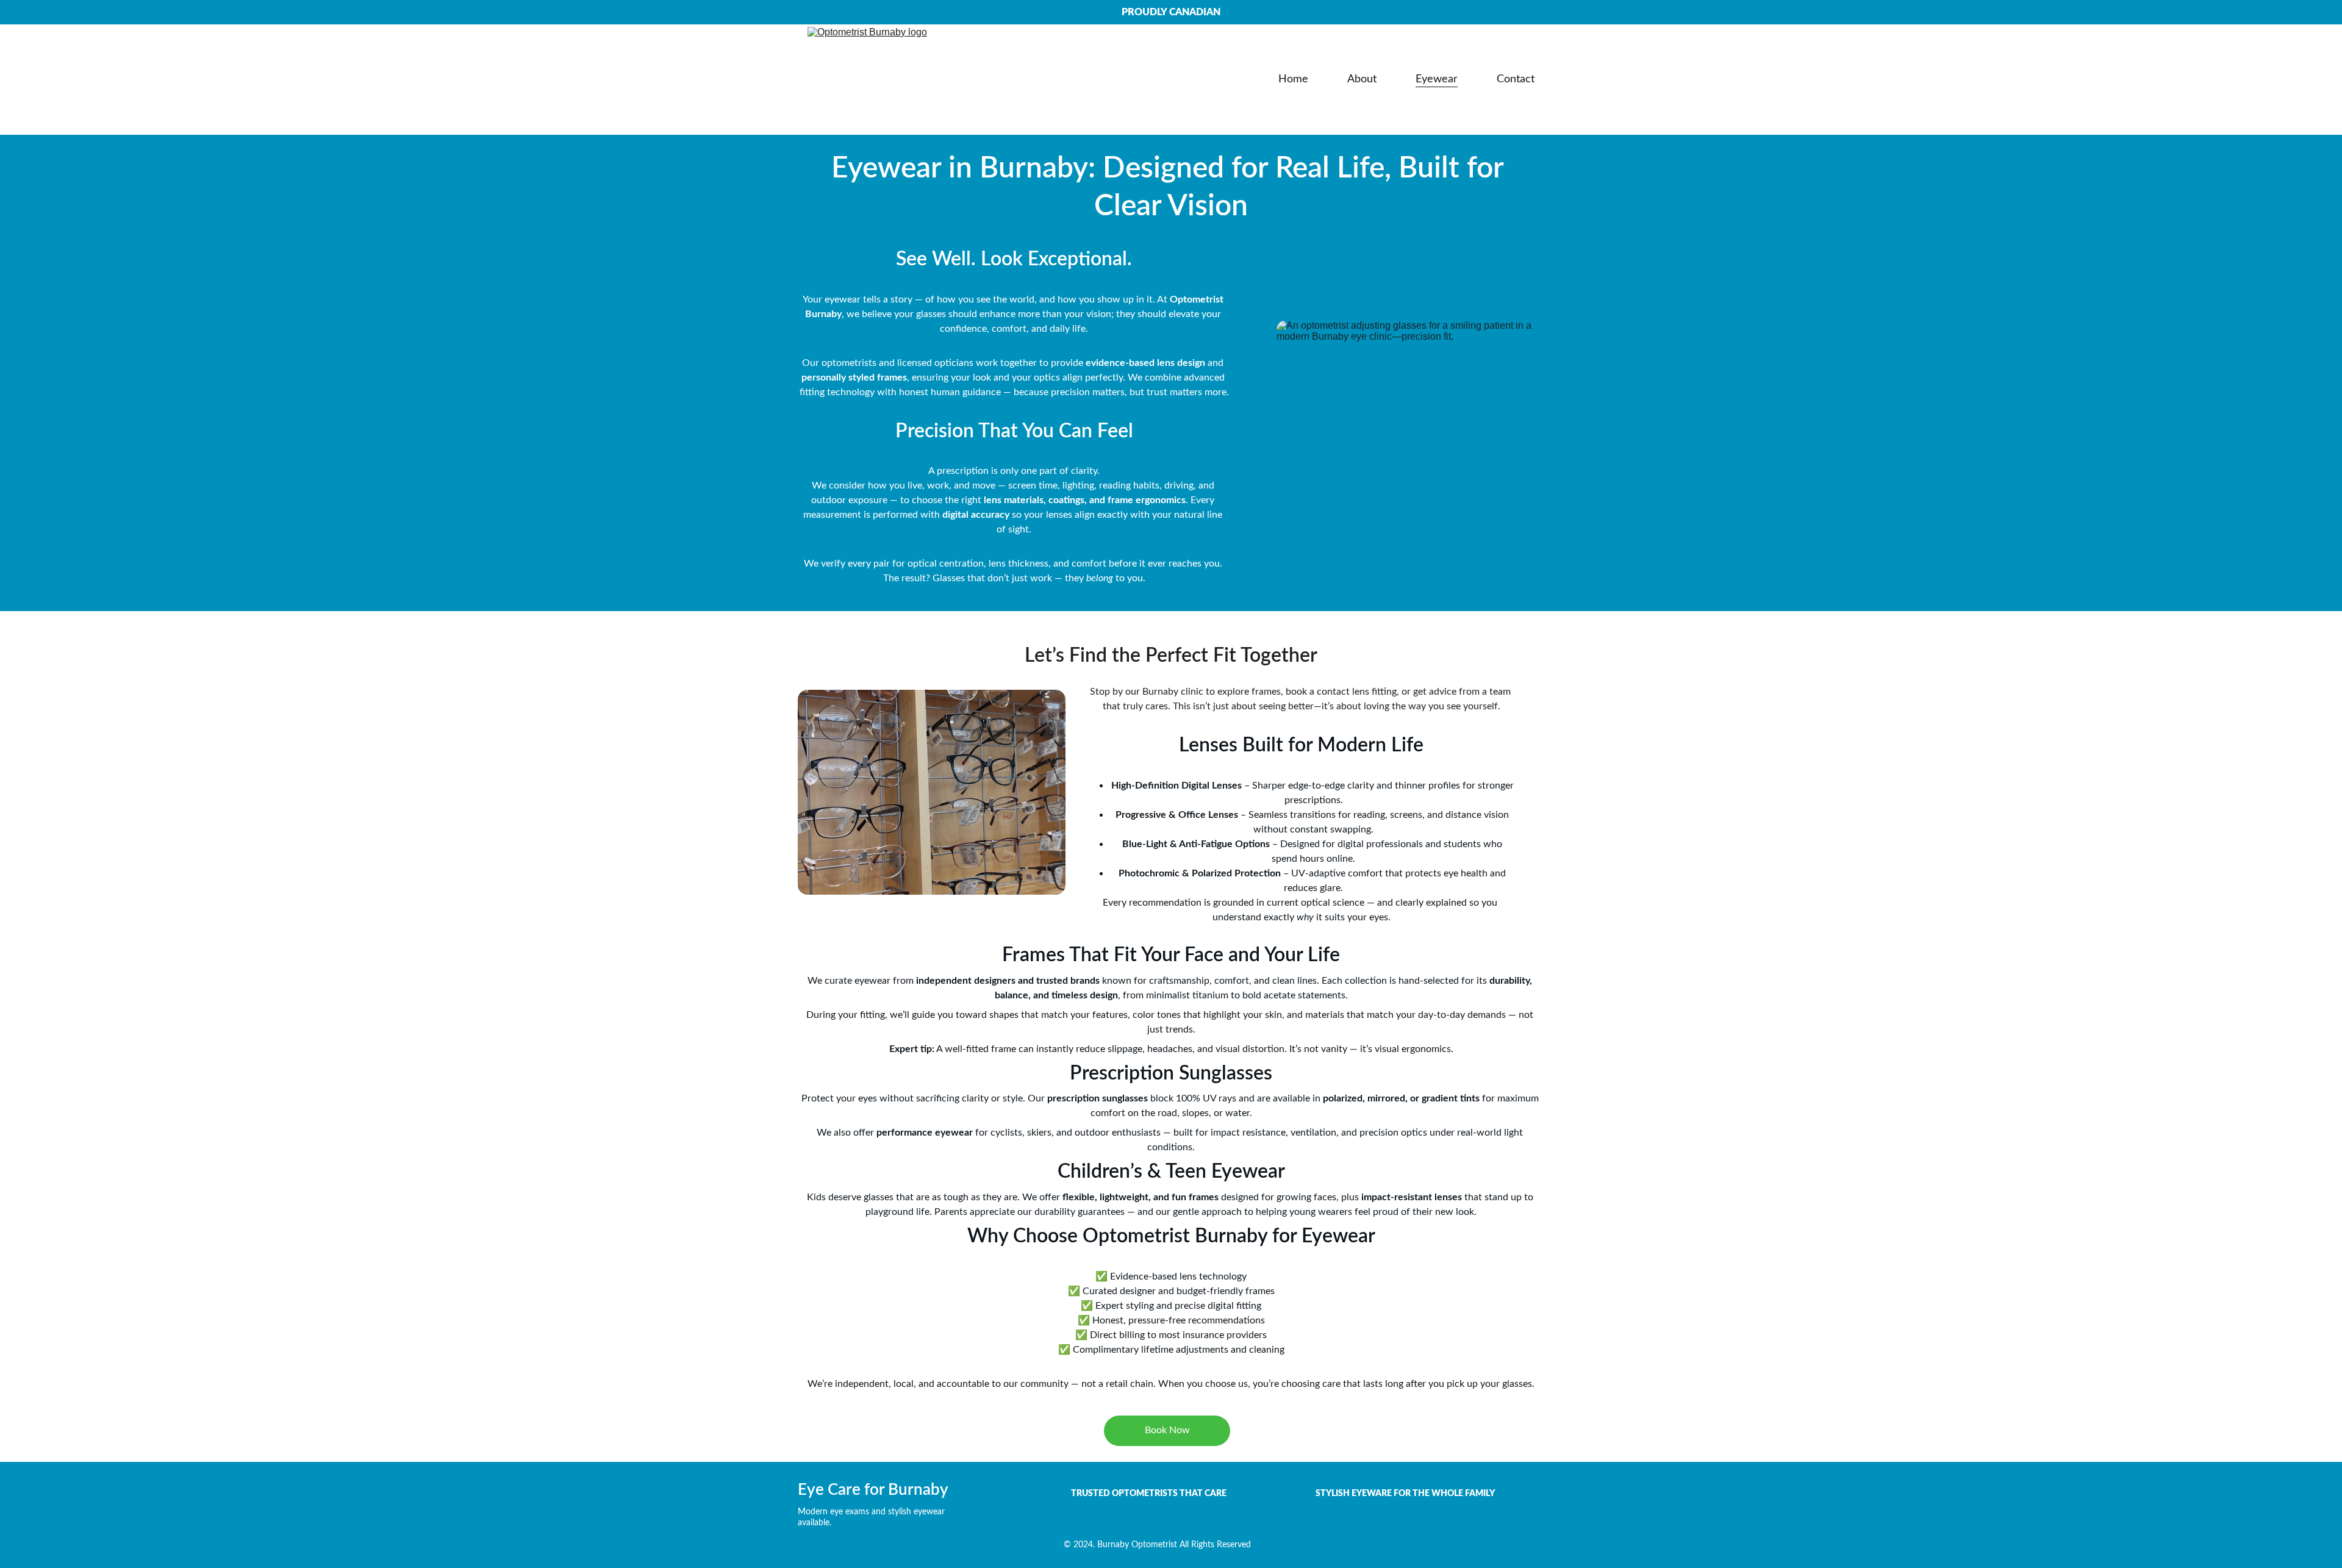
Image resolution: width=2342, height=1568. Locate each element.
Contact (1516, 79)
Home (1293, 79)
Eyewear (1437, 79)
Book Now (1167, 1430)
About (1362, 79)
